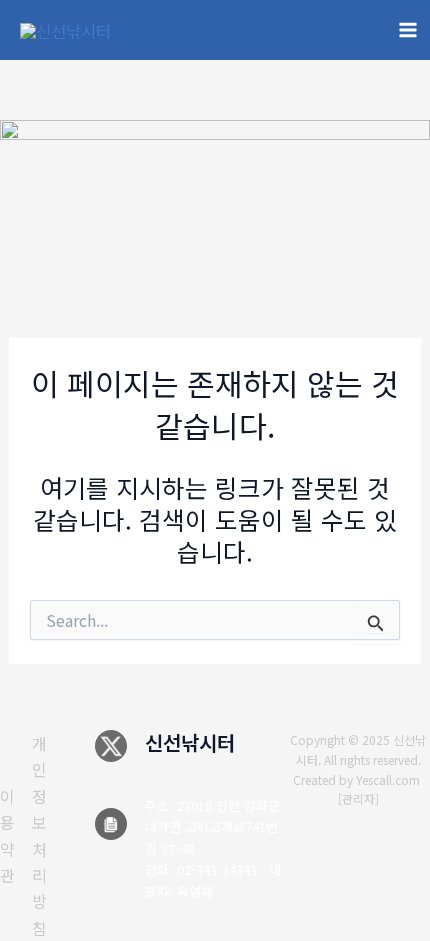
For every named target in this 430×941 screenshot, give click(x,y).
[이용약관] (7, 836)
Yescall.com (388, 779)
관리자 (358, 798)
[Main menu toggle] (407, 30)
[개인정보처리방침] (39, 835)
